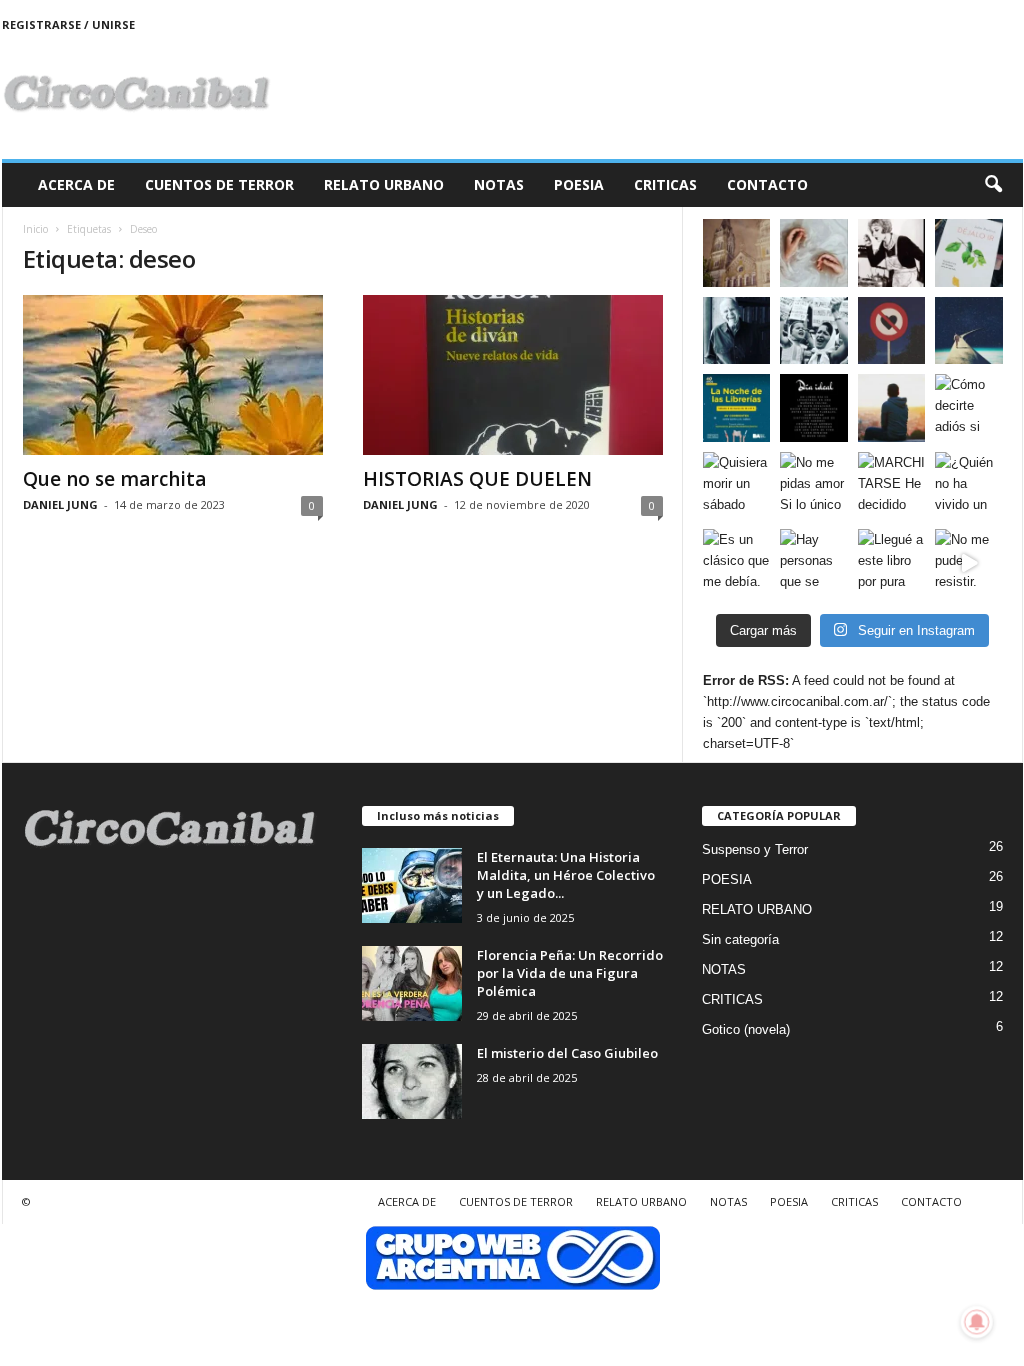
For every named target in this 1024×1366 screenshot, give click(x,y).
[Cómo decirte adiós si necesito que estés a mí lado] (969, 408)
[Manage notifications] (977, 1322)
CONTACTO (767, 184)
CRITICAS (665, 184)
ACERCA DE (76, 184)
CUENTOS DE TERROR (219, 184)
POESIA (579, 184)
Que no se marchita (114, 479)
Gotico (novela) (746, 1029)
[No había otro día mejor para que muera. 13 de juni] (737, 331)
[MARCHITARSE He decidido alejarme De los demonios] (892, 486)
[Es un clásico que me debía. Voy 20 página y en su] (737, 563)
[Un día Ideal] (814, 408)
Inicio (35, 229)
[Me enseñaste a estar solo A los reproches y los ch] (892, 408)
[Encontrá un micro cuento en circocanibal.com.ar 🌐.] (892, 253)
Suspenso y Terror (755, 849)
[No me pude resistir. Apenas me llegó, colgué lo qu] (969, 563)
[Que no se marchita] (173, 375)
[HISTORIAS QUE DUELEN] (513, 375)
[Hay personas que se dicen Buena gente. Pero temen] (814, 563)
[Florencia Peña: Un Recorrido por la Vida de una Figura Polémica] (412, 983)
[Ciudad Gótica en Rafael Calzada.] (737, 253)
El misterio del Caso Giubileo (567, 1053)
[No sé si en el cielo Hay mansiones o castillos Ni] (892, 331)
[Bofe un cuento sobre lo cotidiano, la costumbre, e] (814, 253)
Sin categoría (740, 939)
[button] (993, 185)
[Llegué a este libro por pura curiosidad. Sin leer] (892, 563)
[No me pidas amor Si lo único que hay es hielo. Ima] (814, 486)
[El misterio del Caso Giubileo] (412, 1081)
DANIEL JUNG (60, 504)
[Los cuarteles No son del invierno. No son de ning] (814, 331)
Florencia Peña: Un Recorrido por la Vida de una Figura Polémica (570, 973)
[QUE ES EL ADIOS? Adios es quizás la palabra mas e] (969, 331)
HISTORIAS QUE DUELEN (477, 479)
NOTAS (499, 184)
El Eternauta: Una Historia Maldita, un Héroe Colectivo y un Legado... (566, 875)
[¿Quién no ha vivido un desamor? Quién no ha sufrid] (969, 486)
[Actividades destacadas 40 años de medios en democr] (737, 408)
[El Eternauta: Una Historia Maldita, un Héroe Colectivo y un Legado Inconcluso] (412, 885)
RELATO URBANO (384, 184)
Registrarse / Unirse (68, 24)
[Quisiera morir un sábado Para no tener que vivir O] (737, 486)
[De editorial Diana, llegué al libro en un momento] (969, 253)
